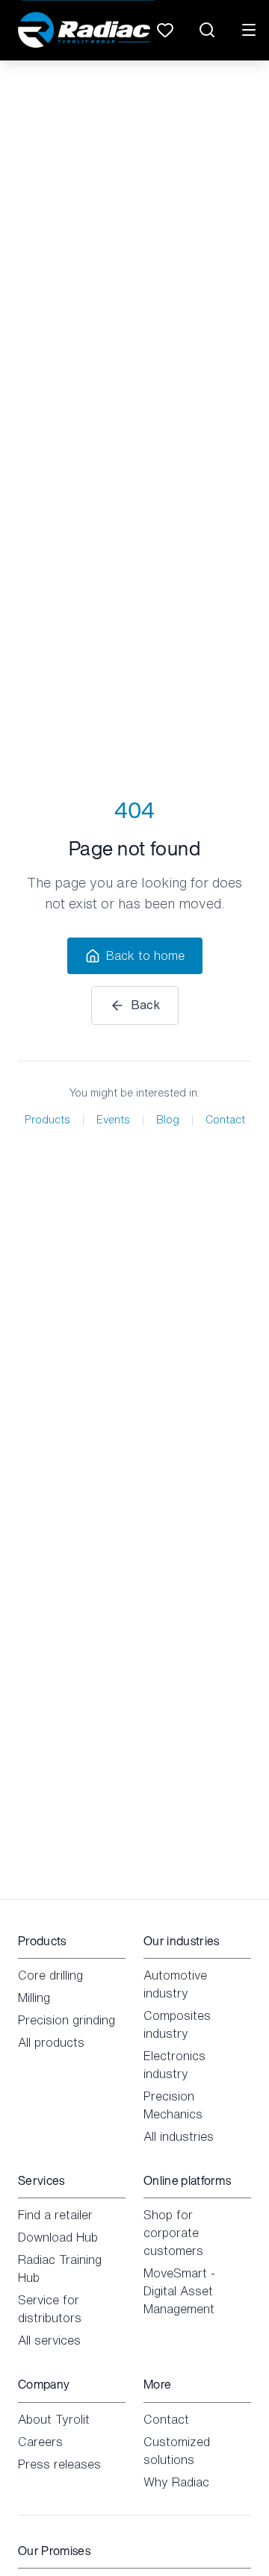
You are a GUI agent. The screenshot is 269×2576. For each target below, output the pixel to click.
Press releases (59, 2464)
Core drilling (50, 1975)
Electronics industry (174, 2065)
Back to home (145, 955)
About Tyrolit (54, 2419)
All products (51, 2042)
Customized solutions (177, 2451)
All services (49, 2340)
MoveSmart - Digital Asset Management (179, 2291)
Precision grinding (67, 2020)
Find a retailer (55, 2215)
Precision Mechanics (173, 2105)
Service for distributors (50, 2309)
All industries (179, 2136)
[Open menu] (249, 30)
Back (145, 1005)
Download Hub (58, 2237)
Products (47, 1120)
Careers (40, 2442)
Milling (34, 1998)
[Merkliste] (165, 30)
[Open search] (207, 30)
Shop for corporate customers (173, 2233)
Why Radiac (176, 2482)
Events (113, 1120)
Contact (225, 1120)
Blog (168, 1120)
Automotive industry (175, 1984)
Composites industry (177, 2024)
